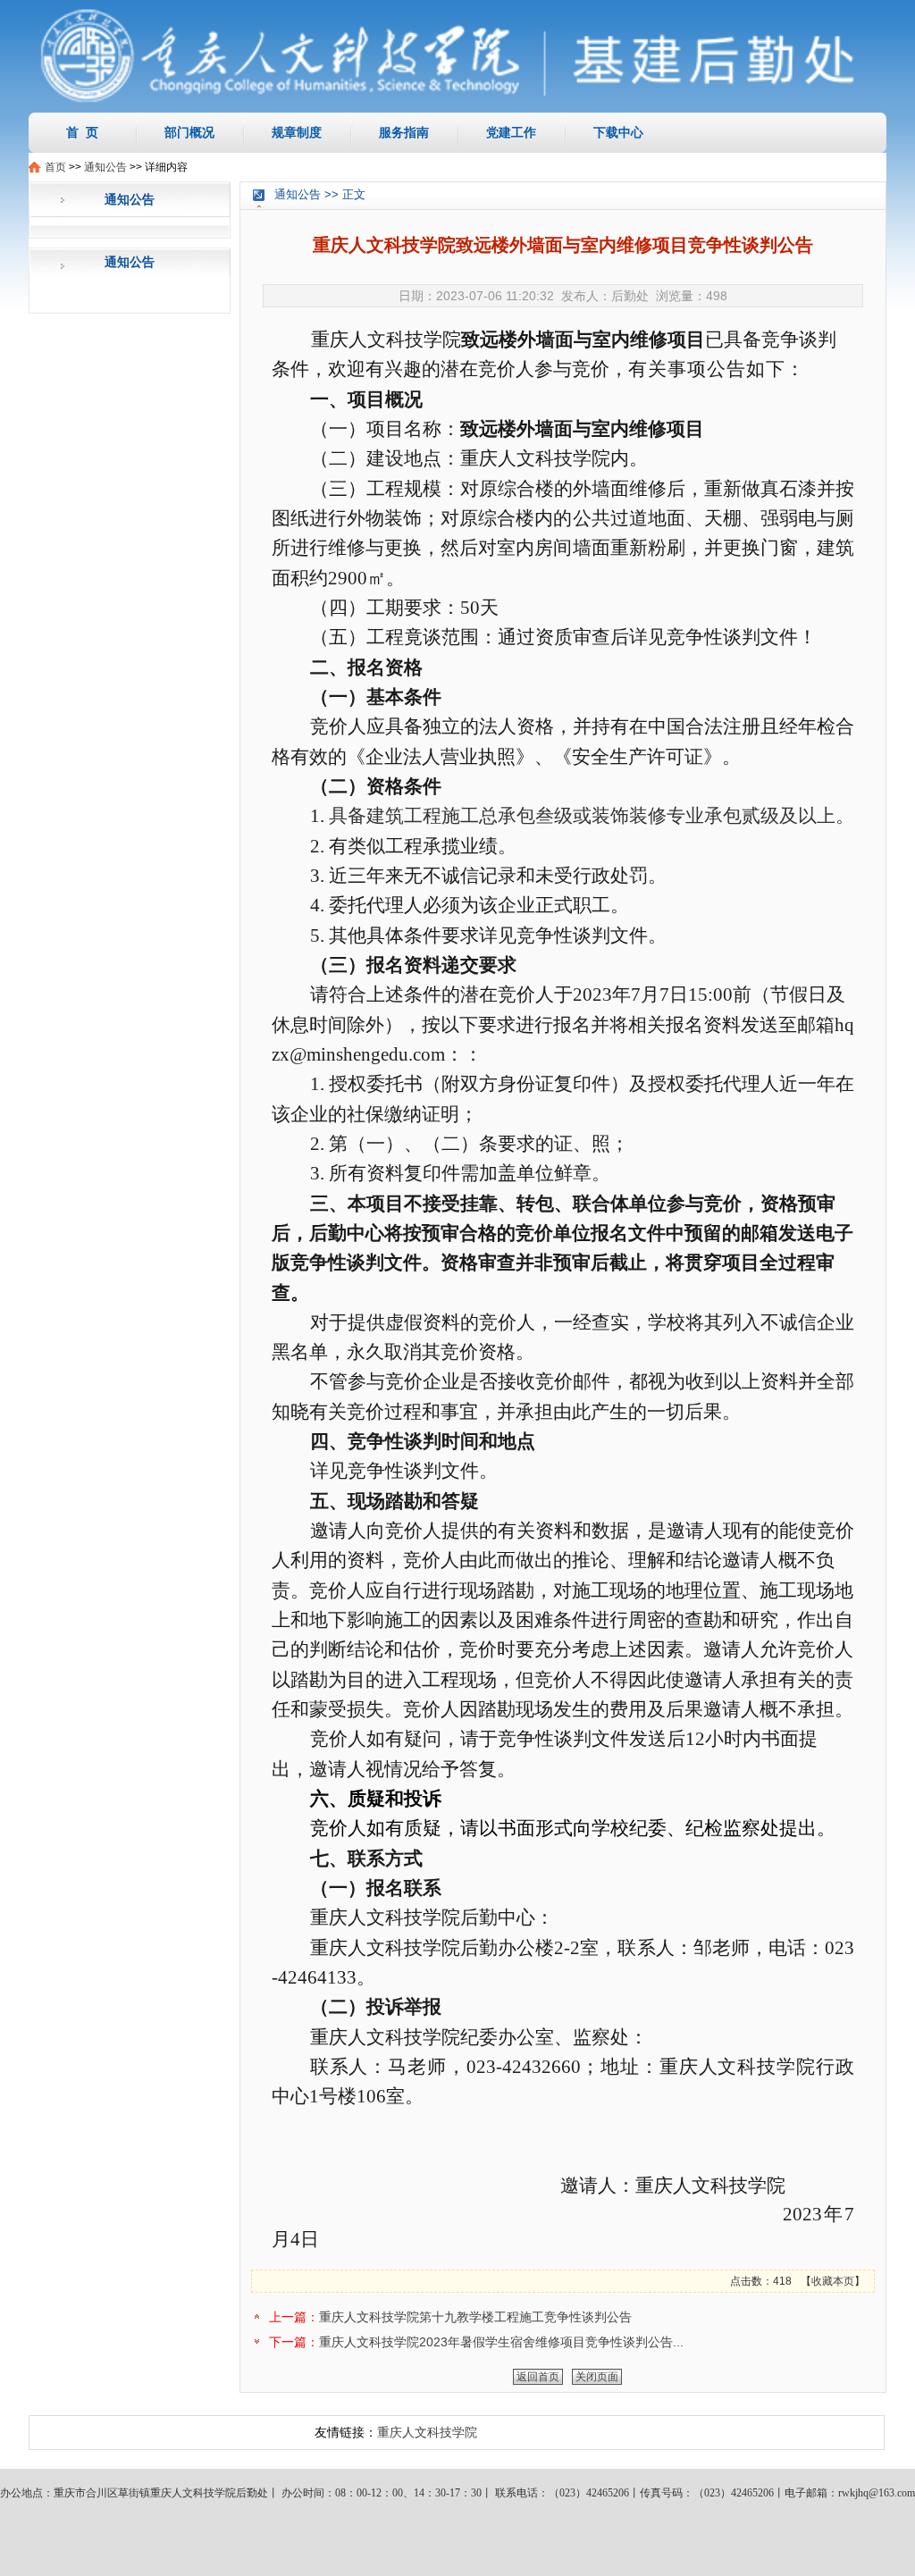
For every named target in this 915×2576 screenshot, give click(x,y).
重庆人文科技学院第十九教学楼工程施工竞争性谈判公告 (475, 2317)
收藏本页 (833, 2281)
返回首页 (538, 2377)
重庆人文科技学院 (427, 2432)
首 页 (82, 132)
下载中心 (618, 132)
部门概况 (189, 132)
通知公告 (105, 167)
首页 (55, 167)
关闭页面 (597, 2377)
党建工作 (511, 132)
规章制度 (297, 132)
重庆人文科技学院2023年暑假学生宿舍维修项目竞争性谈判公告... (501, 2342)
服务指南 (404, 132)
